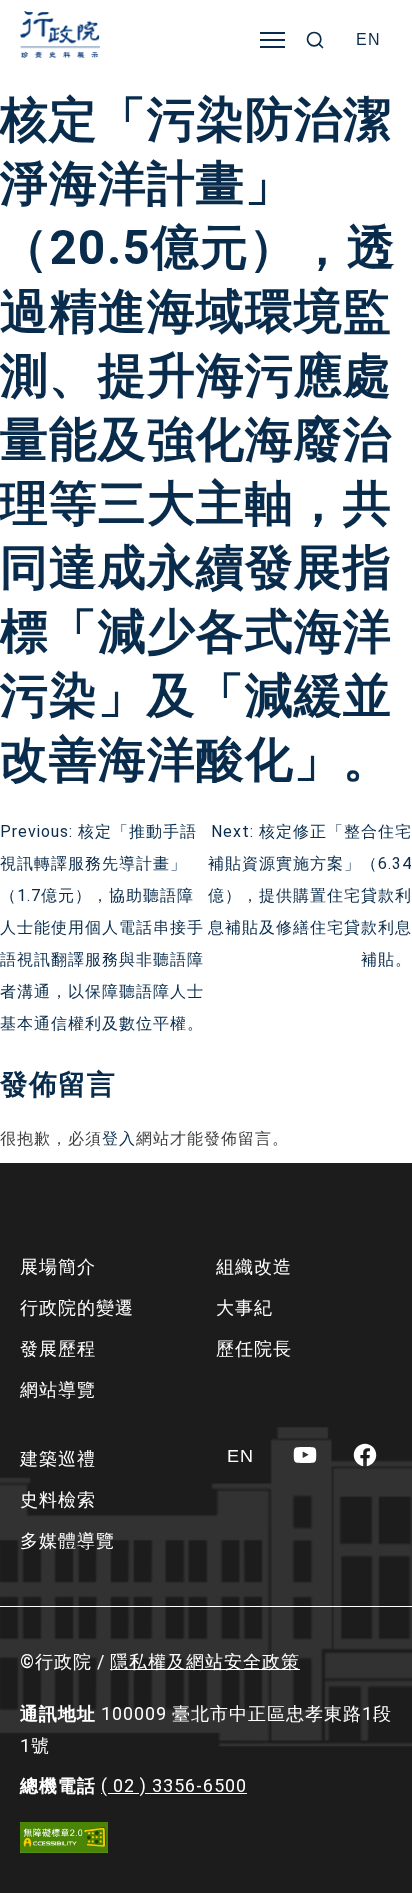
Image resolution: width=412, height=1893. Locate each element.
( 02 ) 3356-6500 (174, 1785)
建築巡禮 (58, 1458)
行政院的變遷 (77, 1307)
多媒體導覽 (67, 1540)
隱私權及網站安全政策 (205, 1661)
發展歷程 (58, 1348)
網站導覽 (58, 1389)
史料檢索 (58, 1499)
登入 (119, 1138)
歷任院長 (254, 1348)
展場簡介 (58, 1266)
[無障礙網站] (64, 1837)
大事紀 (244, 1307)
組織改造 (254, 1266)
